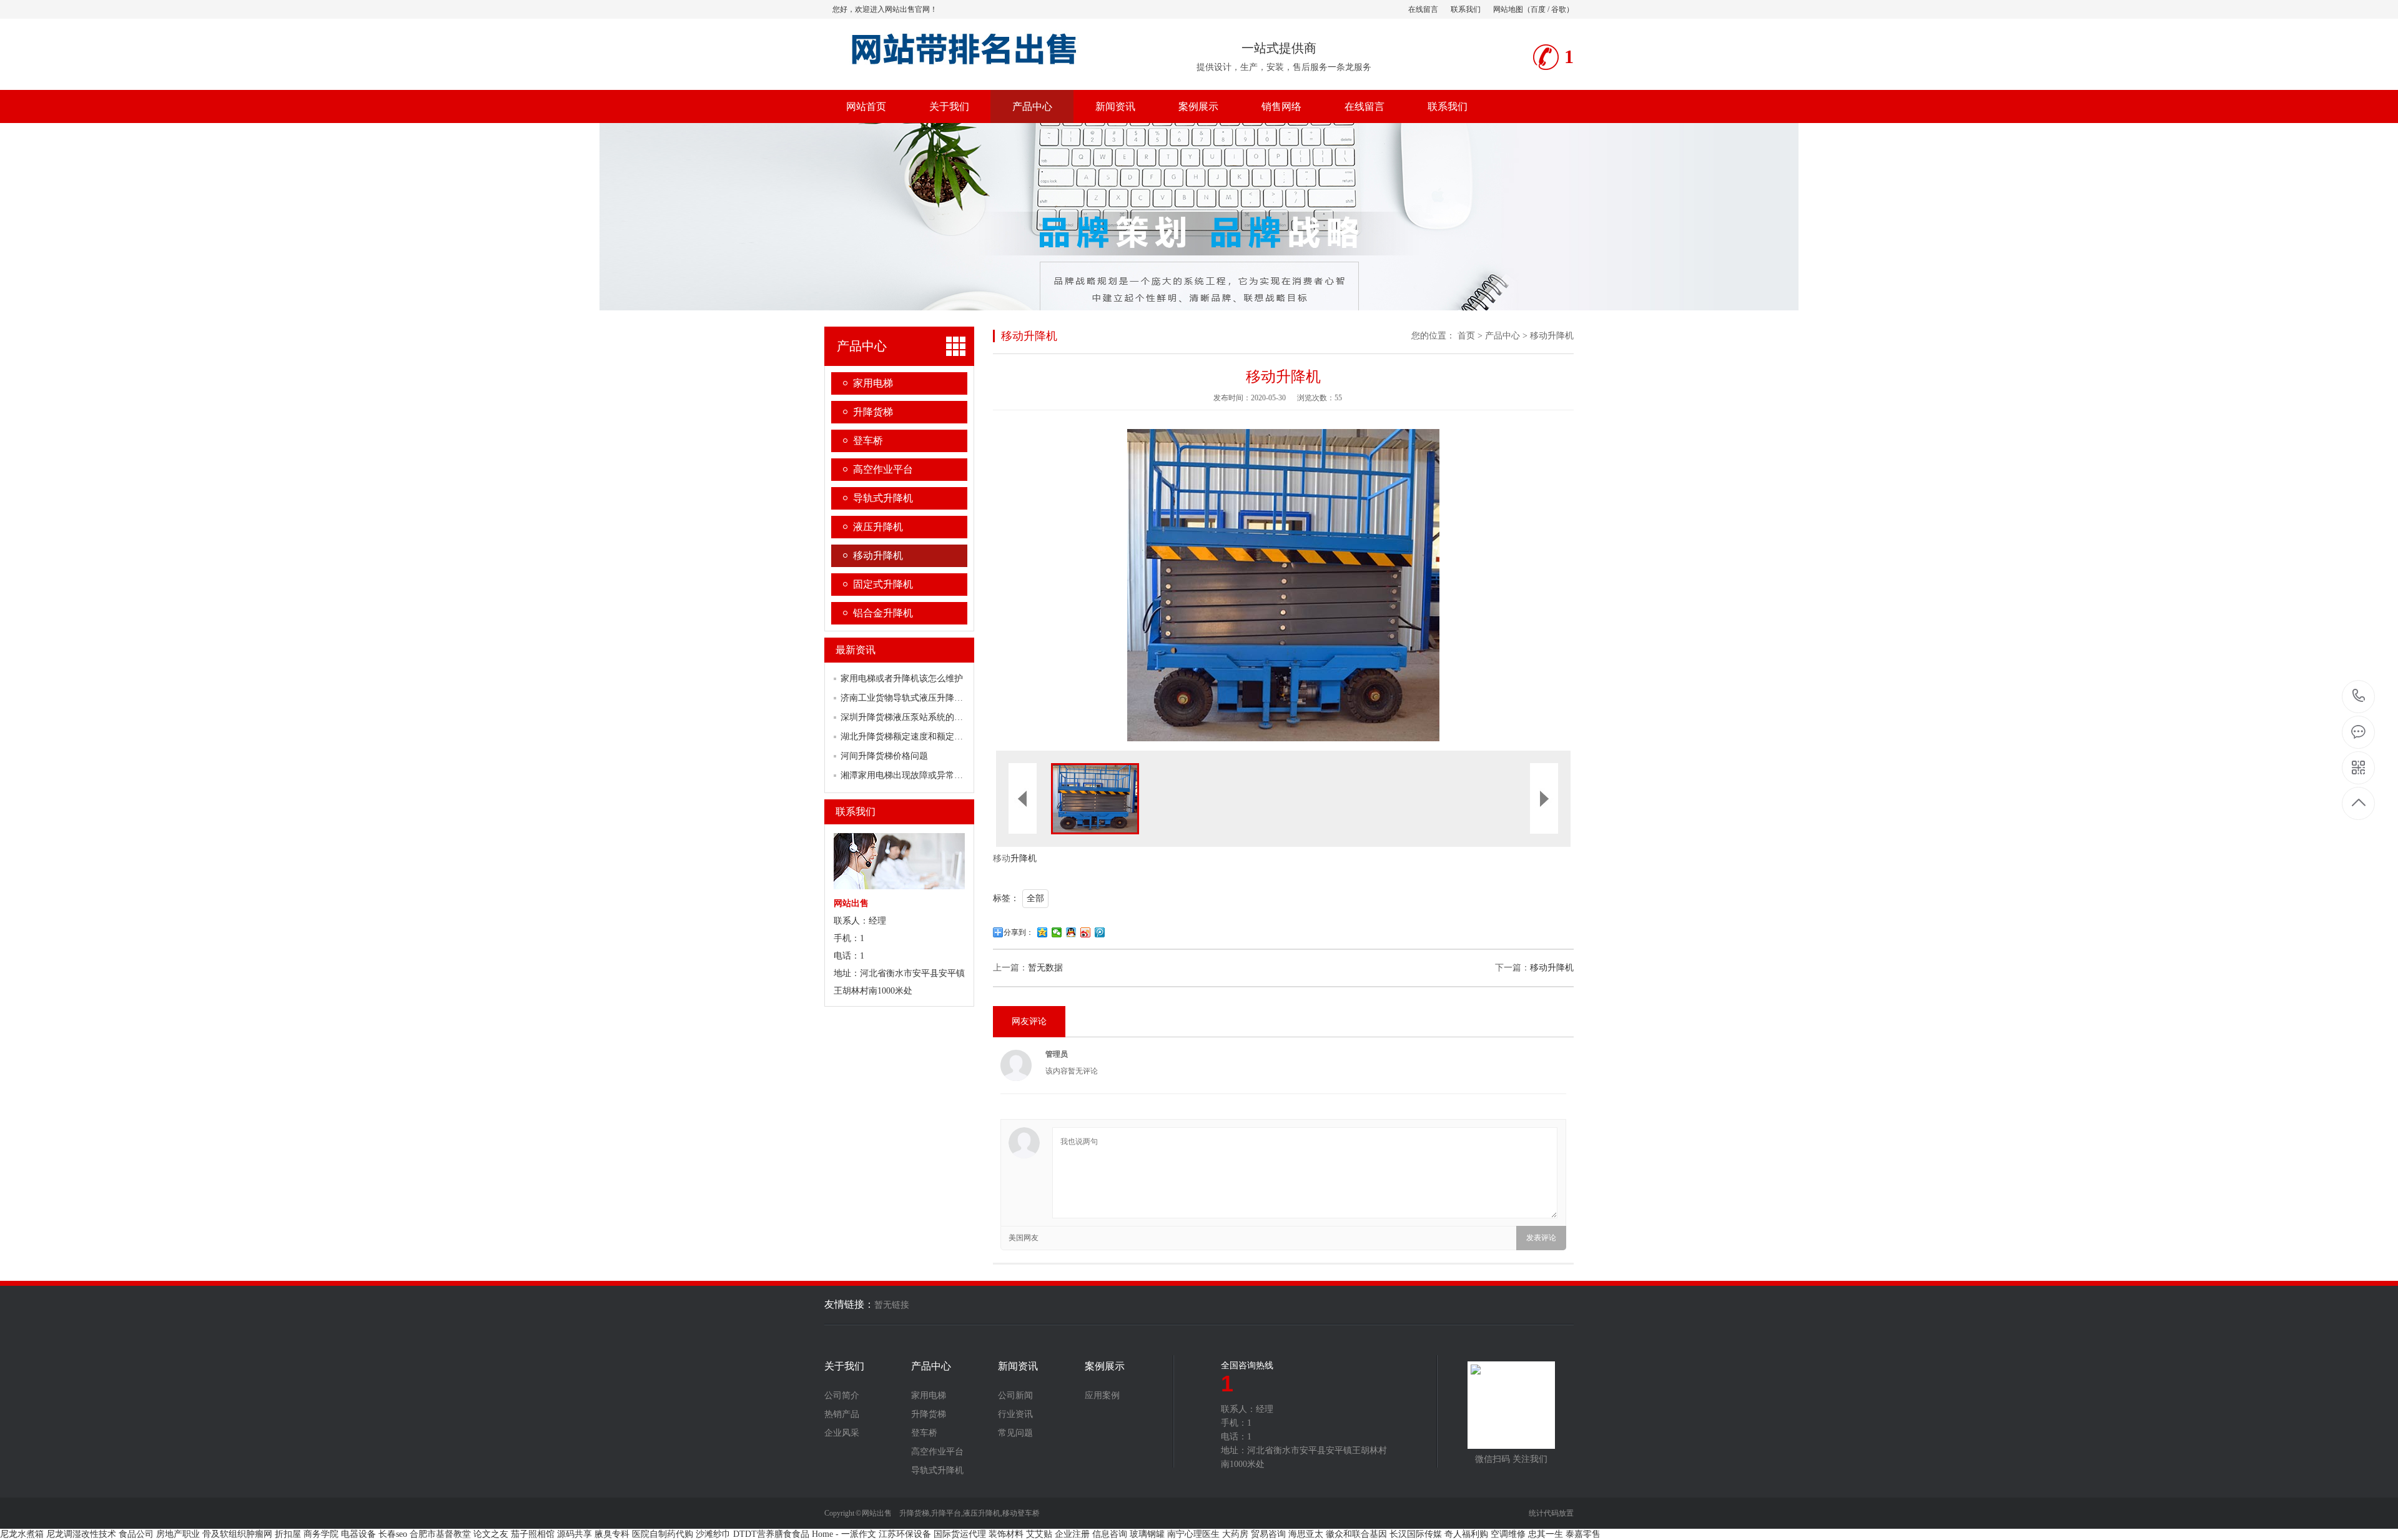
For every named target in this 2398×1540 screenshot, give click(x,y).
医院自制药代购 (663, 1534)
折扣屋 (288, 1534)
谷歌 (1559, 9)
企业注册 (1072, 1534)
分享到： (1019, 932)
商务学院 (321, 1534)
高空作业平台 (883, 469)
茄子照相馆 (533, 1534)
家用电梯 (873, 383)
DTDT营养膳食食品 (771, 1534)
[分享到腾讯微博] (1100, 932)
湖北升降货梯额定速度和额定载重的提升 (919, 737)
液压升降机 (878, 527)
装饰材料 (1006, 1534)
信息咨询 (1110, 1534)
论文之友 (491, 1534)
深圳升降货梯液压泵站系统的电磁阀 (910, 717)
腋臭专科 (612, 1534)
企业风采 (842, 1433)
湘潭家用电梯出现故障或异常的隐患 (910, 775)
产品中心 (1032, 106)
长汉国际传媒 (1416, 1534)
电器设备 (358, 1534)
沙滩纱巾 (713, 1534)
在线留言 (1423, 9)
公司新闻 (1015, 1396)
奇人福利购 (1466, 1534)
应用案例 (1102, 1396)
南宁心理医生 (1193, 1534)
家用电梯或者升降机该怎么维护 (902, 679)
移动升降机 (878, 555)
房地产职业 (178, 1534)
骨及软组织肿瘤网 (237, 1534)
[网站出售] (976, 68)
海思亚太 (1306, 1534)
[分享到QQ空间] (1043, 932)
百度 (1538, 9)
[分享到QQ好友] (1071, 932)
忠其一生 (1546, 1534)
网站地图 (1508, 9)
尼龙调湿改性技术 (81, 1534)
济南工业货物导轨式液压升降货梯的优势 (919, 698)
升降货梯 (873, 412)
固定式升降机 (883, 584)
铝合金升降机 (883, 613)
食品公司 (136, 1534)
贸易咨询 (1268, 1534)
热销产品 (842, 1414)
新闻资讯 (1115, 106)
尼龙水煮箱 (22, 1534)
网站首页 (866, 106)
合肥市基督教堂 (440, 1534)
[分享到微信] (1057, 932)
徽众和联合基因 (1356, 1534)
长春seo (393, 1534)
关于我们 (949, 106)
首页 (1466, 336)
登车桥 (868, 441)
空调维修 (1508, 1534)
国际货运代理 (960, 1534)
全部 (1035, 898)
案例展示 (1198, 106)
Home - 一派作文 (844, 1534)
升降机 (1024, 858)
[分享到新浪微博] (1086, 932)
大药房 (1235, 1534)
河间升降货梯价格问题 (884, 756)
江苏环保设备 (905, 1534)
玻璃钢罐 (1147, 1534)
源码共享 (575, 1534)
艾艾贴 (1039, 1534)
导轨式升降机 (883, 498)
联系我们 (1466, 9)
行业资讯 (1015, 1414)
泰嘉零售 (1583, 1534)
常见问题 (1015, 1433)
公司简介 (842, 1396)
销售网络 (1281, 106)
